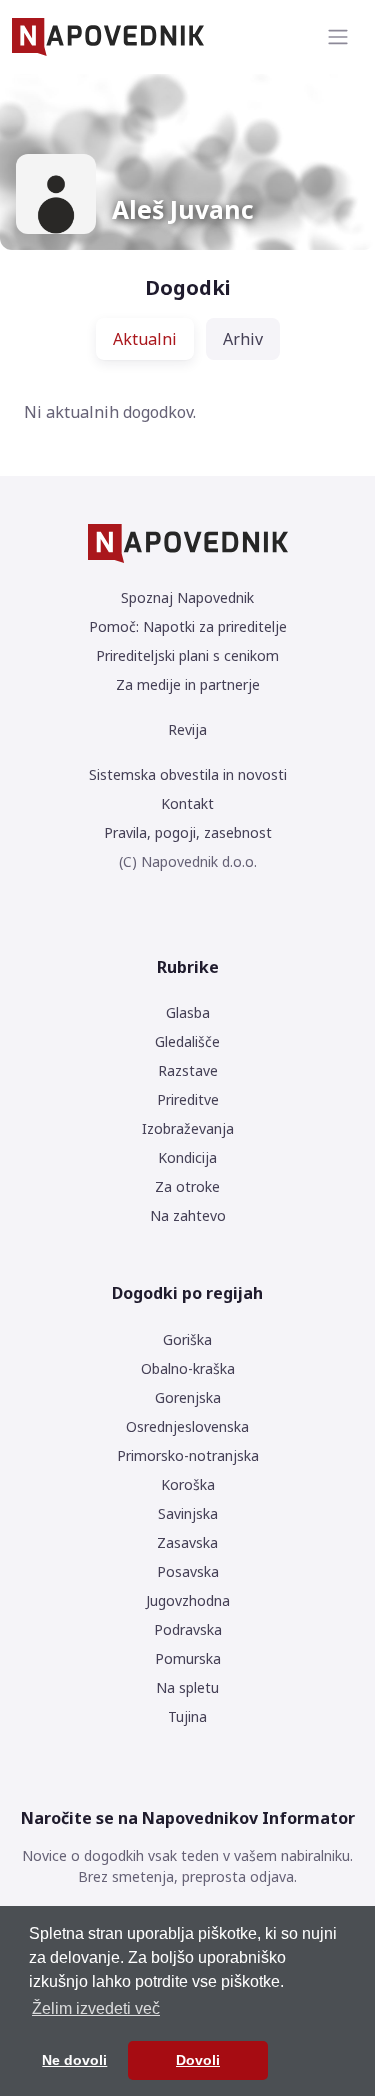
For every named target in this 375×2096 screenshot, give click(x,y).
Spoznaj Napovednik (187, 597)
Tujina (187, 1716)
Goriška (187, 1339)
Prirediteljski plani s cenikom (187, 655)
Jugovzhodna (188, 1600)
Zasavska (187, 1542)
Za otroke (187, 1186)
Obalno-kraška (188, 1368)
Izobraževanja (188, 1128)
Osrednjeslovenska (187, 1426)
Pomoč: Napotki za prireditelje (188, 626)
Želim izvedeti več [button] (96, 2008)
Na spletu (187, 1687)
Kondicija (187, 1157)
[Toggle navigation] (338, 37)
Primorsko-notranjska (188, 1455)
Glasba (188, 1012)
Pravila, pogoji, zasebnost (188, 832)
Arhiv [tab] (243, 339)
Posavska (188, 1571)
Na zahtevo (188, 1215)
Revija (187, 729)
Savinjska (188, 1513)
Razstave (188, 1070)
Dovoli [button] (198, 2060)
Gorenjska (188, 1397)
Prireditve (188, 1099)
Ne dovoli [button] (74, 2060)
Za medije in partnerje (188, 684)
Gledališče (187, 1041)
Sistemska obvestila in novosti (188, 774)
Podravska (188, 1629)
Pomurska (188, 1658)
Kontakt (187, 803)
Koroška (188, 1484)
